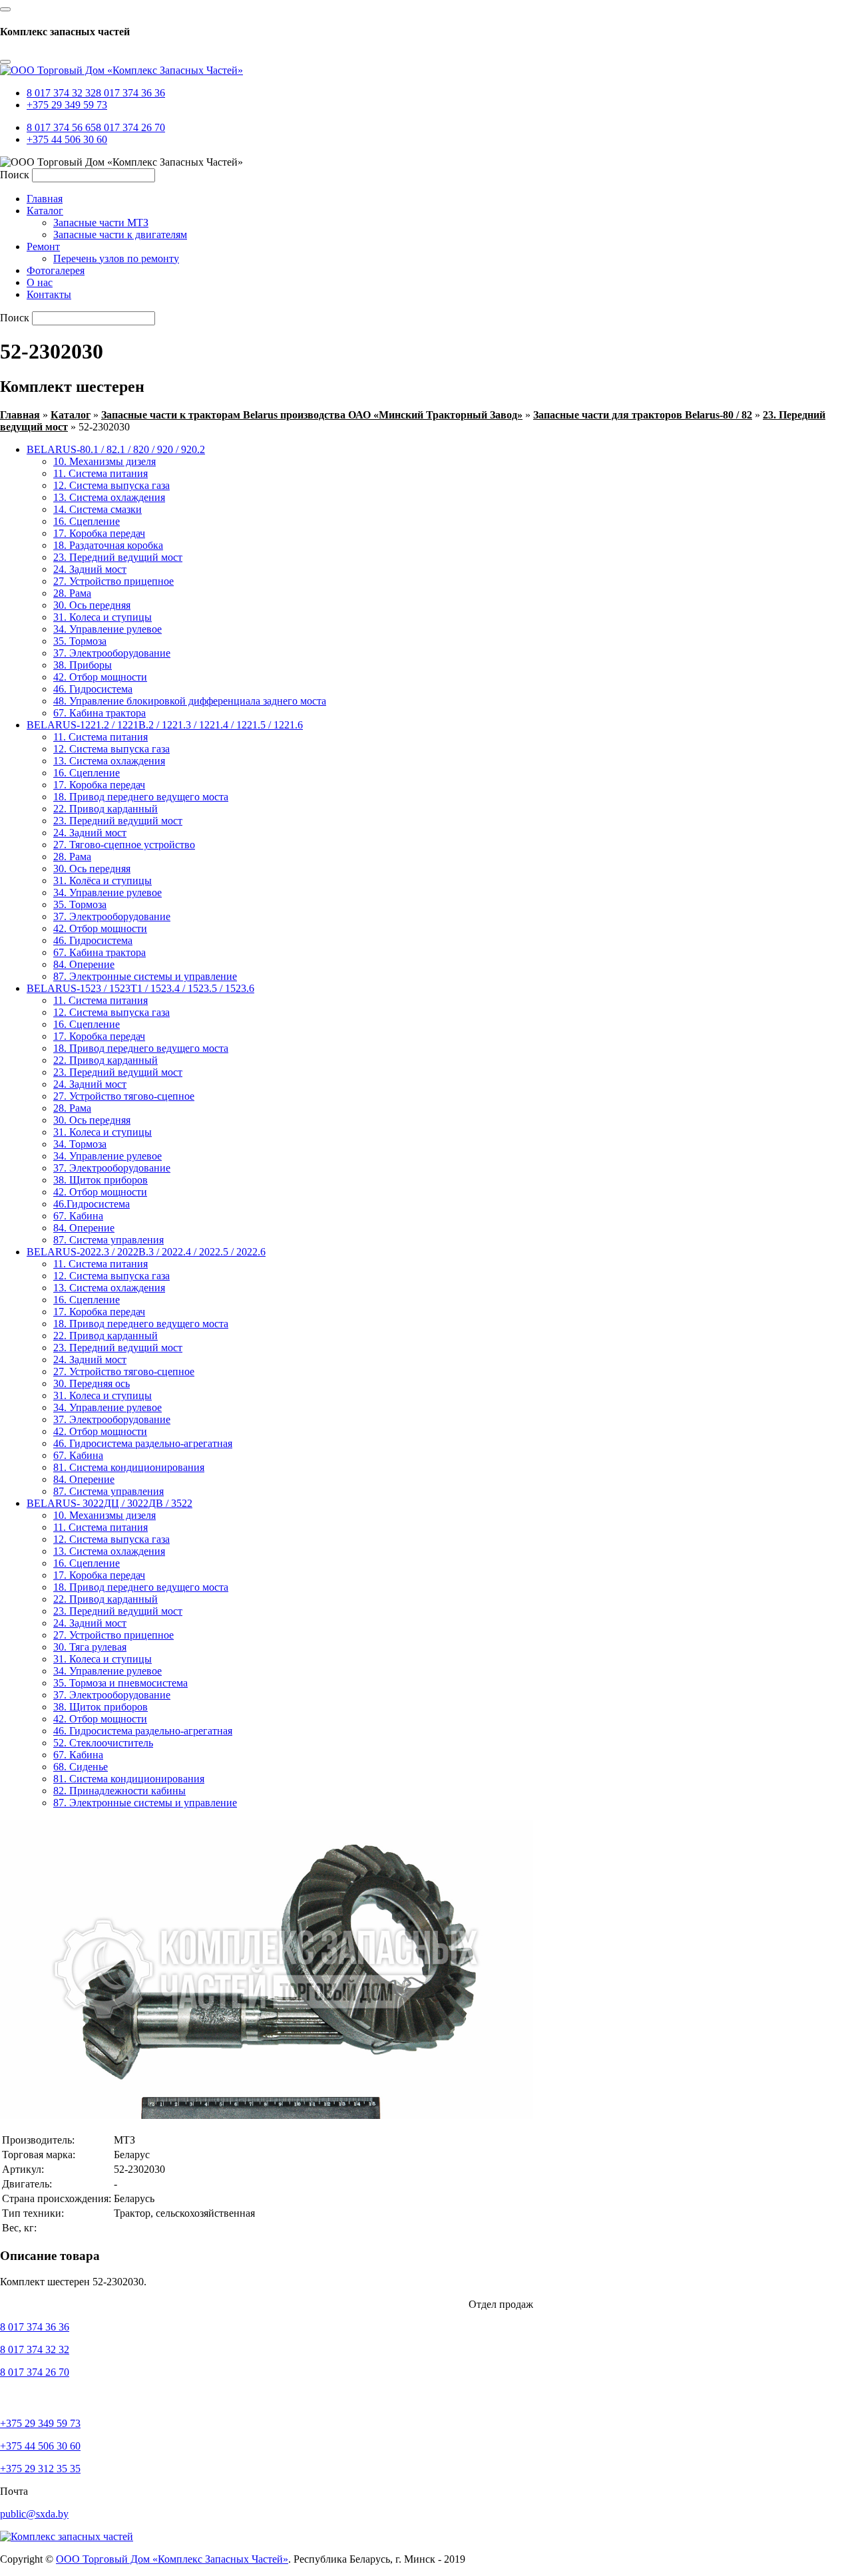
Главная (20, 415)
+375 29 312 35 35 (40, 2469)
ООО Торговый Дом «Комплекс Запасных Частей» (172, 2559)
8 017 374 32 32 (61, 93)
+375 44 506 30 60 (67, 139)
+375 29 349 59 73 (67, 105)
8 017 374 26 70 (130, 127)
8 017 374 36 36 (130, 93)
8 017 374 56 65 (61, 127)
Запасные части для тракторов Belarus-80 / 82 (643, 415)
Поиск (15, 175)
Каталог (71, 415)
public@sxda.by (34, 2514)
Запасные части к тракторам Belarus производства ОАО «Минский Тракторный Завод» (312, 415)
